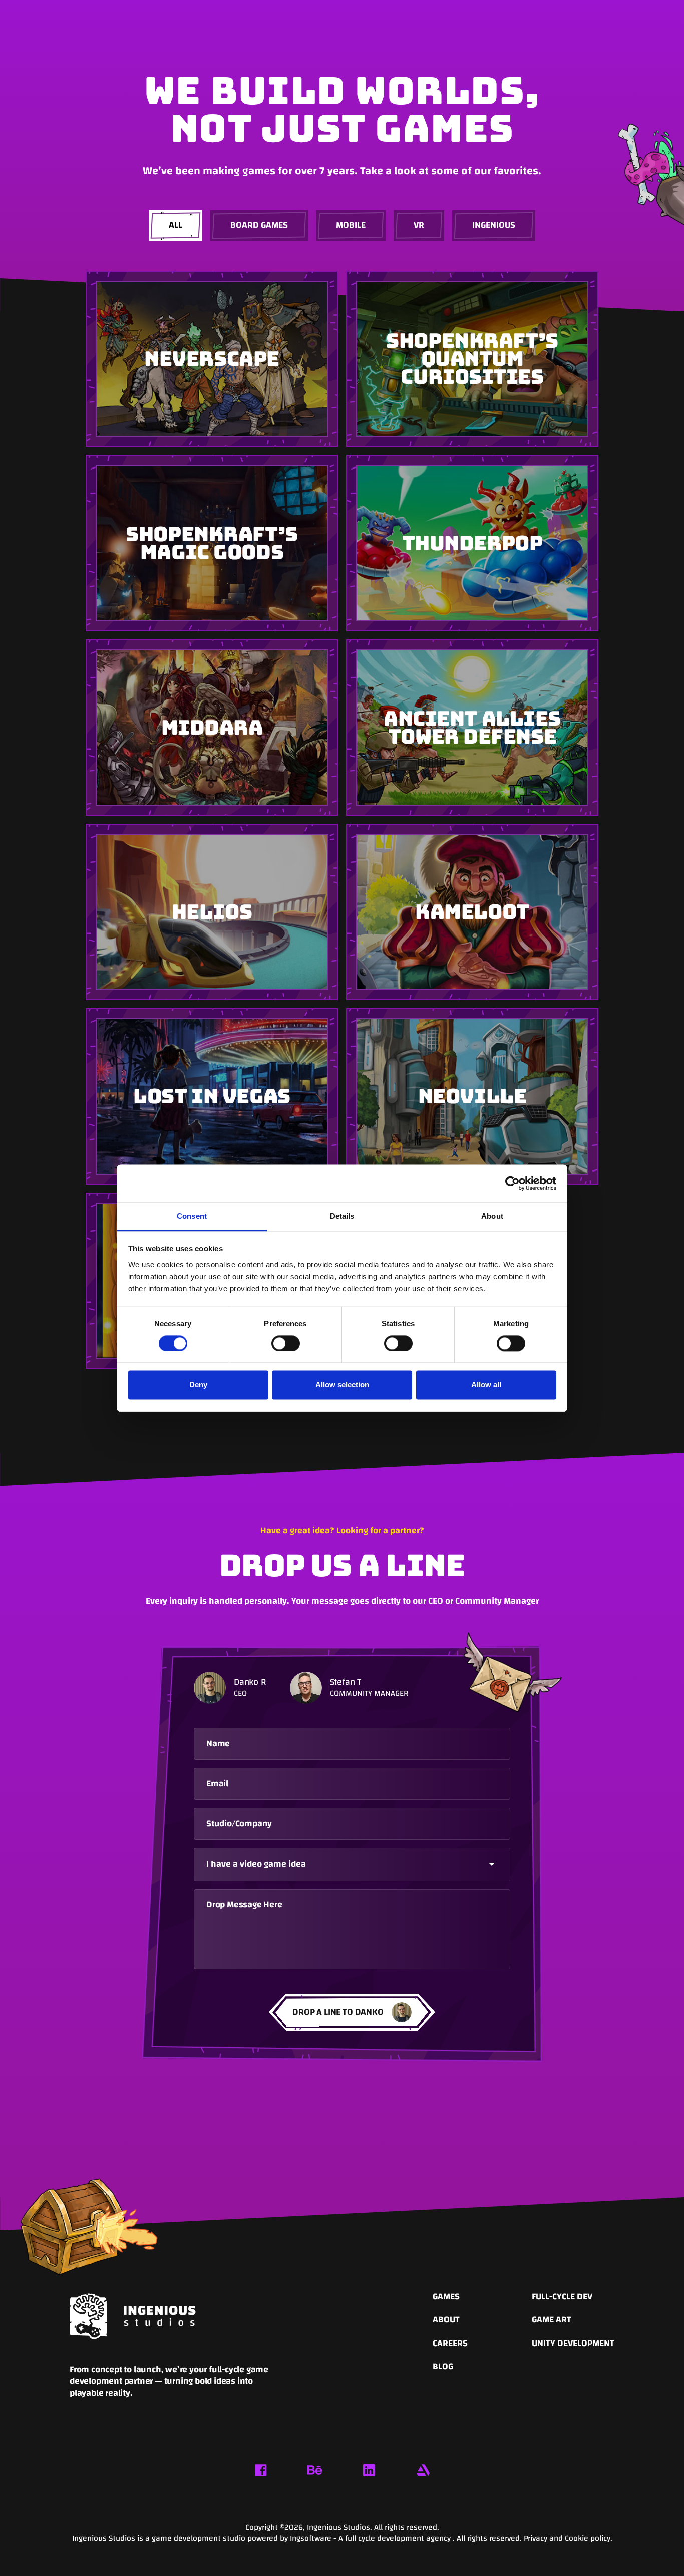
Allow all (486, 1385)
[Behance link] (315, 2470)
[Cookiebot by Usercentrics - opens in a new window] (512, 1183)
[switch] (286, 1343)
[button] (352, 1864)
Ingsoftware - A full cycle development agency (371, 2538)
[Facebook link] (261, 2470)
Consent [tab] (192, 1216)
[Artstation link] (423, 2470)
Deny (198, 1385)
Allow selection (342, 1385)
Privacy (537, 2538)
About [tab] (492, 1216)
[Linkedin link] (369, 2470)
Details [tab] (342, 1216)
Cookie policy (588, 2538)
